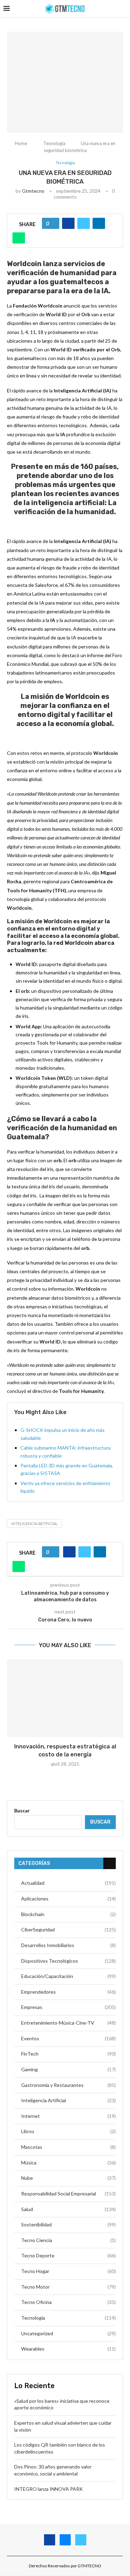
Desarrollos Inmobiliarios (68, 1945)
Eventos (68, 2038)
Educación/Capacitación (68, 1976)
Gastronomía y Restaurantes (68, 2085)
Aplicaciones (68, 1899)
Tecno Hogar (68, 2271)
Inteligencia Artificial (34, 1524)
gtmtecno (33, 191)
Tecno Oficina (68, 2302)
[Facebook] (50, 2540)
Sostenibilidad (68, 2224)
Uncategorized (68, 2333)
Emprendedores (68, 1992)
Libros (68, 2131)
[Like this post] (53, 223)
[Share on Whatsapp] (19, 238)
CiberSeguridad (68, 1929)
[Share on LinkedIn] (99, 223)
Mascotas (68, 2147)
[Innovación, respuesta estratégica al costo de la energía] (65, 1698)
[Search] (123, 9)
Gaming (68, 2069)
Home (21, 143)
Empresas (68, 2007)
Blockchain (68, 1914)
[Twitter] (81, 2540)
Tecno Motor (68, 2287)
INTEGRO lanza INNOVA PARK (49, 2489)
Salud (68, 2209)
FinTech (68, 2054)
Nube (68, 2178)
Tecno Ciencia (68, 2240)
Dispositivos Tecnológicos (68, 1961)
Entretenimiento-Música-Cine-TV (68, 2023)
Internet (68, 2116)
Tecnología (54, 143)
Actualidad (68, 1883)
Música (68, 2163)
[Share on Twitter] (84, 223)
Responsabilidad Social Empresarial (68, 2194)
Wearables (68, 2349)
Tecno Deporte (68, 2255)
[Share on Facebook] (68, 223)
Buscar (22, 1811)
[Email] (65, 2540)
